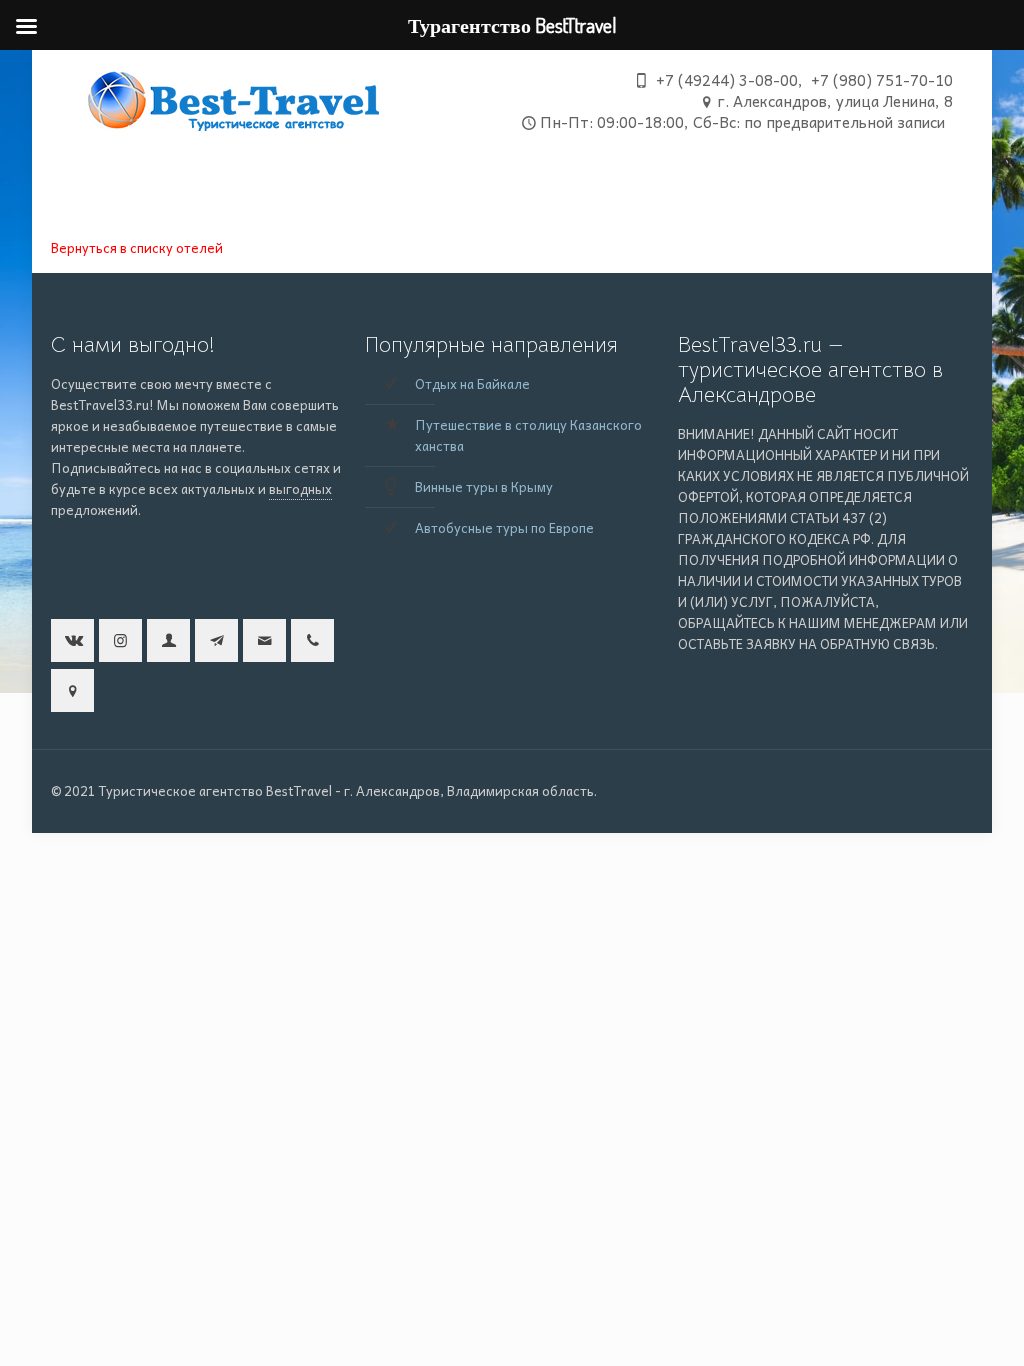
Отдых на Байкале (472, 383)
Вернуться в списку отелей (137, 247)
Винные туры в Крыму (484, 486)
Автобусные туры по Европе (504, 527)
